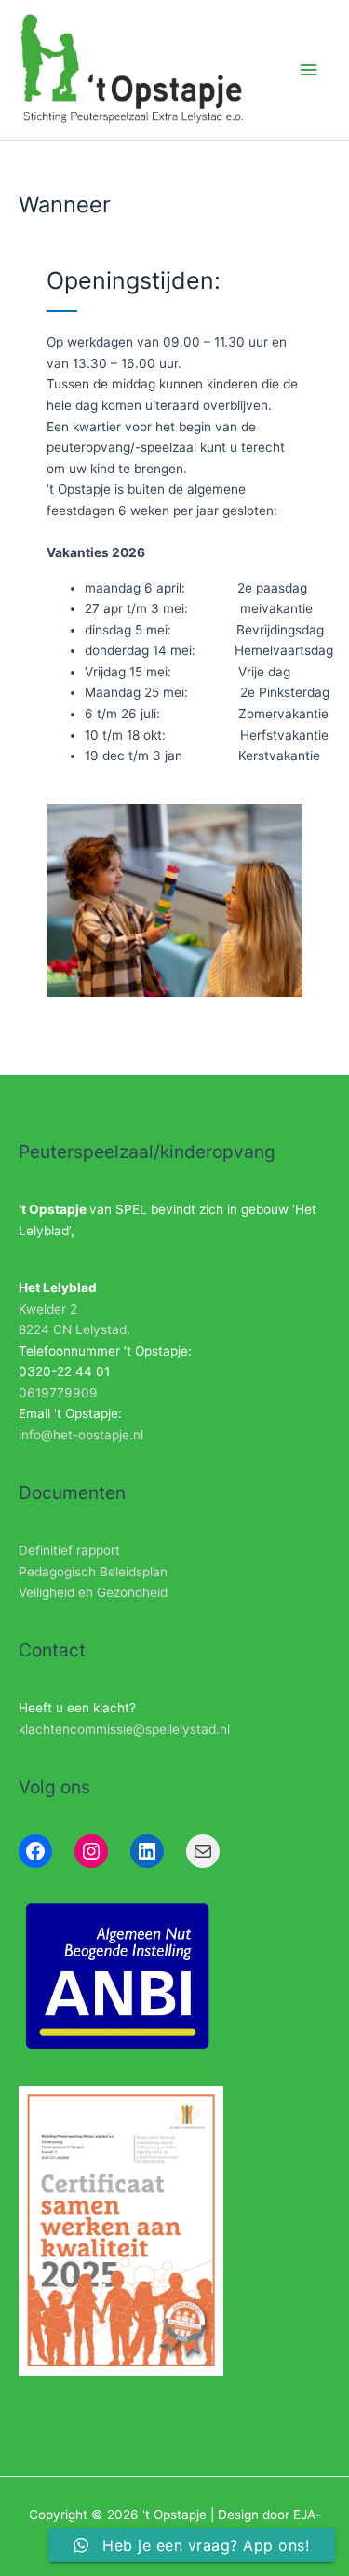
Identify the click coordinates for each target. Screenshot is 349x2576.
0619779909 (58, 1393)
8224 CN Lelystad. (74, 1329)
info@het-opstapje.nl (81, 1435)
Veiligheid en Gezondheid (93, 1592)
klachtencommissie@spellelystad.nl (124, 1729)
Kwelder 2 (48, 1309)
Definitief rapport (69, 1550)
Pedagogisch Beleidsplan (93, 1572)
